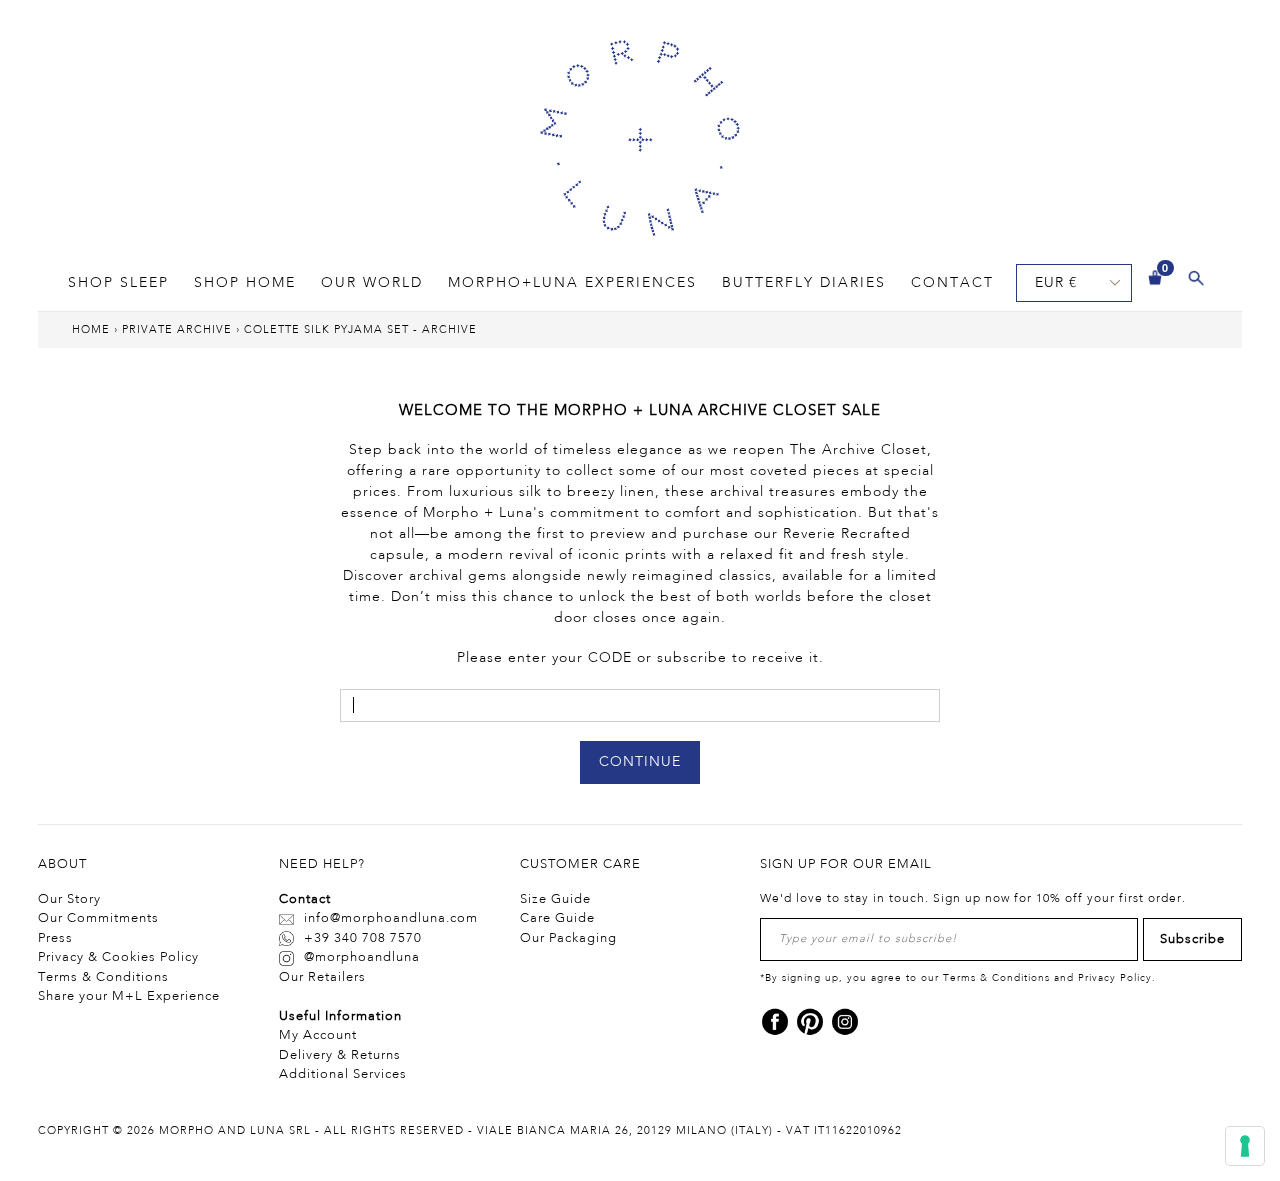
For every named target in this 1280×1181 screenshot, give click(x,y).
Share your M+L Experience (129, 996)
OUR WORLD (372, 283)
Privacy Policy (1115, 978)
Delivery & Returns (340, 1055)
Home (91, 330)
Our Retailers (322, 977)
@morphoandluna (362, 957)
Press (55, 938)
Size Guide (555, 899)
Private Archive (177, 330)
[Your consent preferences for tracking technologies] (1245, 1146)
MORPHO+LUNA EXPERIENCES (572, 283)
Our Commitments (98, 918)
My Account (318, 1035)
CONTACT (952, 283)
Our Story (69, 899)
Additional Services (343, 1074)
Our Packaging (568, 938)
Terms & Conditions (103, 977)
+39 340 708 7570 (363, 938)
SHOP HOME (245, 283)
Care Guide (557, 918)
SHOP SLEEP (118, 283)
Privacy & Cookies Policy (118, 957)
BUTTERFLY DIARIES (804, 283)
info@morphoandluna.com (391, 918)
